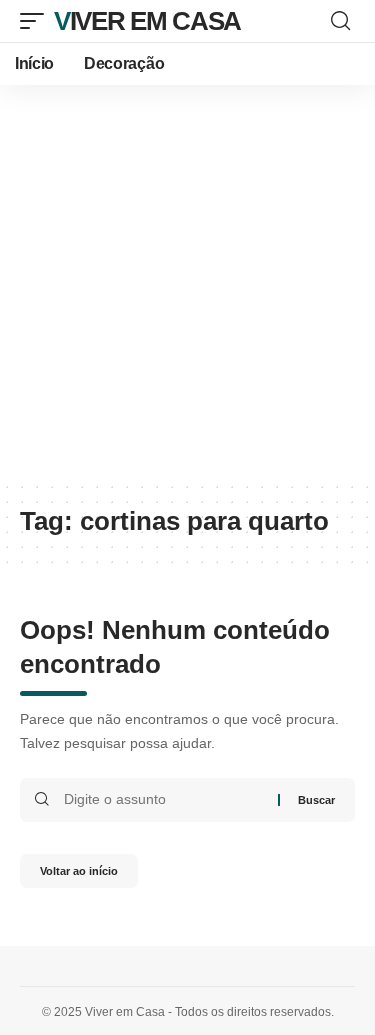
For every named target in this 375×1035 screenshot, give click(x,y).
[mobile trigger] (37, 21)
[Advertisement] (187, 282)
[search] (340, 21)
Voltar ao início (79, 871)
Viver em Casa (147, 21)
